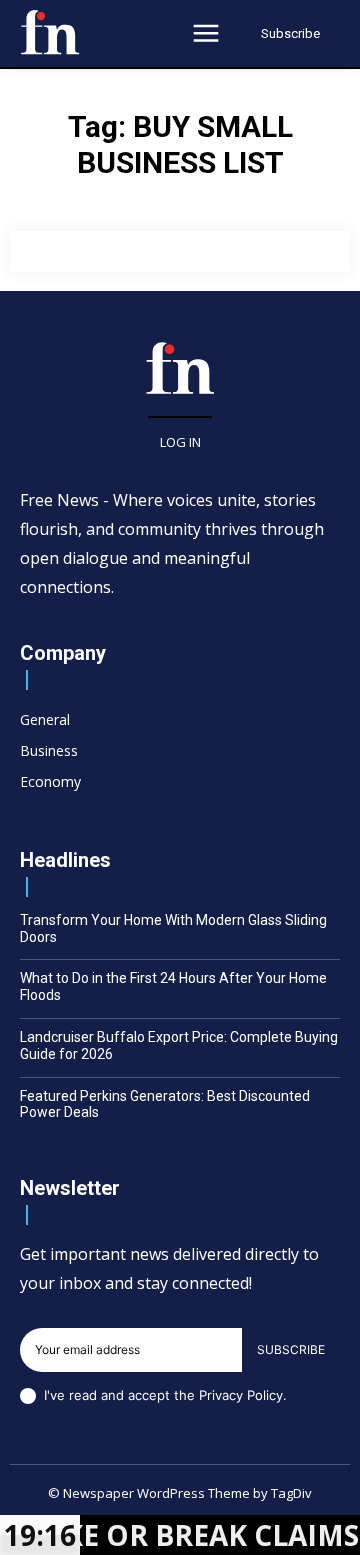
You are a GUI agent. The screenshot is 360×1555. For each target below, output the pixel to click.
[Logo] (50, 32)
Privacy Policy (241, 1395)
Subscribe (291, 1349)
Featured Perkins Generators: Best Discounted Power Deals (165, 1104)
